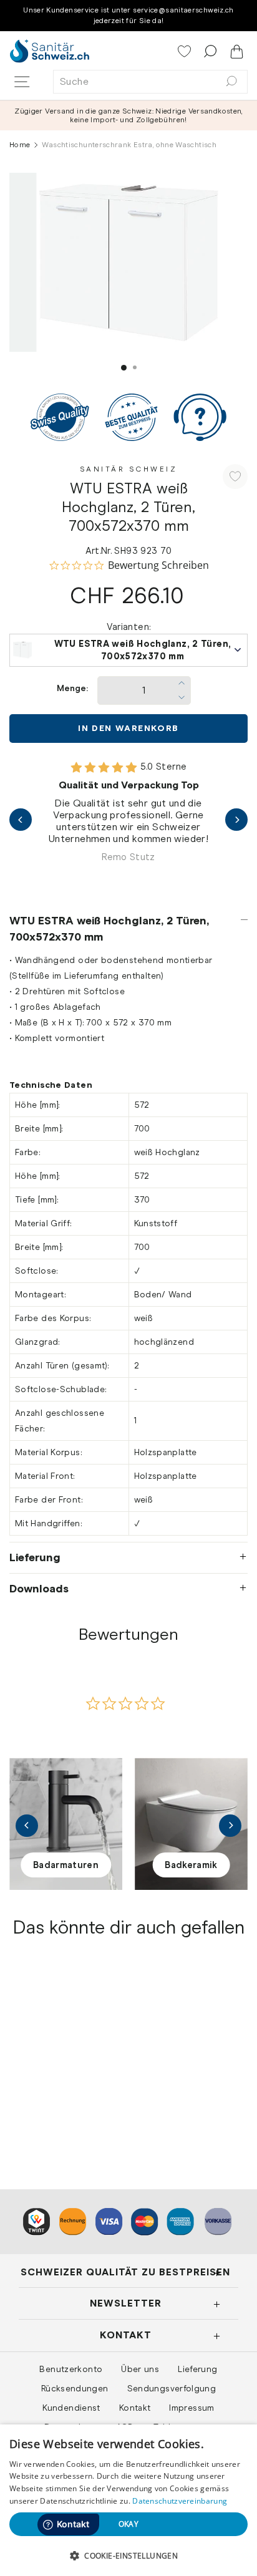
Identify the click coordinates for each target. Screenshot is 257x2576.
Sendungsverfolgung (172, 2388)
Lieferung (35, 1557)
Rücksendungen (75, 2388)
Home (20, 145)
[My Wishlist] (186, 52)
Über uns (140, 2369)
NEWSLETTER (126, 2303)
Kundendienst (71, 2408)
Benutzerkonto (71, 2369)
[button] (128, 2555)
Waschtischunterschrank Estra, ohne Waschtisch (59, 2081)
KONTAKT (126, 2335)
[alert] (128, 2500)
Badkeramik (191, 1865)
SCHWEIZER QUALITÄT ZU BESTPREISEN (125, 2272)
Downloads (39, 1589)
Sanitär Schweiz (129, 469)
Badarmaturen (66, 1865)
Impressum (192, 2408)
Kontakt (135, 2408)
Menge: (72, 688)
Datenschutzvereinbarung (180, 2501)
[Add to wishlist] (235, 477)
